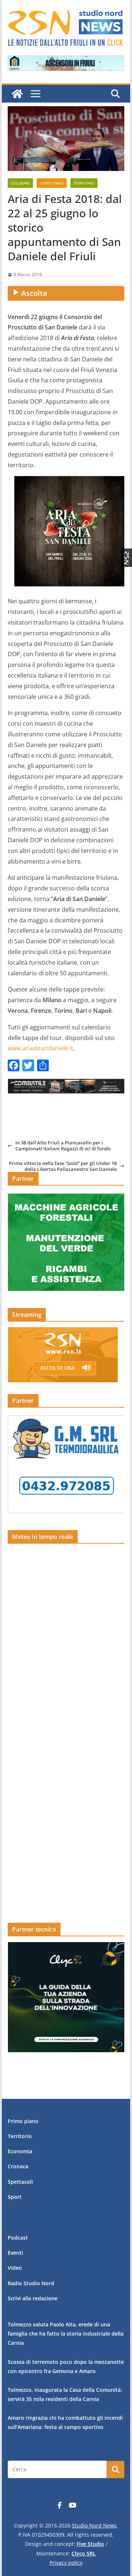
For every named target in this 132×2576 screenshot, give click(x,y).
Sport (15, 2197)
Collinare (20, 183)
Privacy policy (66, 2563)
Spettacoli (20, 2182)
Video (15, 2268)
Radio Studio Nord (31, 2283)
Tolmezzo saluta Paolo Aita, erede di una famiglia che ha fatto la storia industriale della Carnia (66, 2334)
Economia (20, 2151)
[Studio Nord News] (17, 94)
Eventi (15, 2253)
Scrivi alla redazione (33, 2298)
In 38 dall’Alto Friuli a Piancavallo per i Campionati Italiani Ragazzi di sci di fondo (63, 1146)
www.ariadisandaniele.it (41, 1048)
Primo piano (52, 183)
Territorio (84, 183)
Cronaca (18, 2166)
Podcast (18, 2238)
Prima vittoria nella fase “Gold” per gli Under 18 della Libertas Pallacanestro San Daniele (63, 1166)
